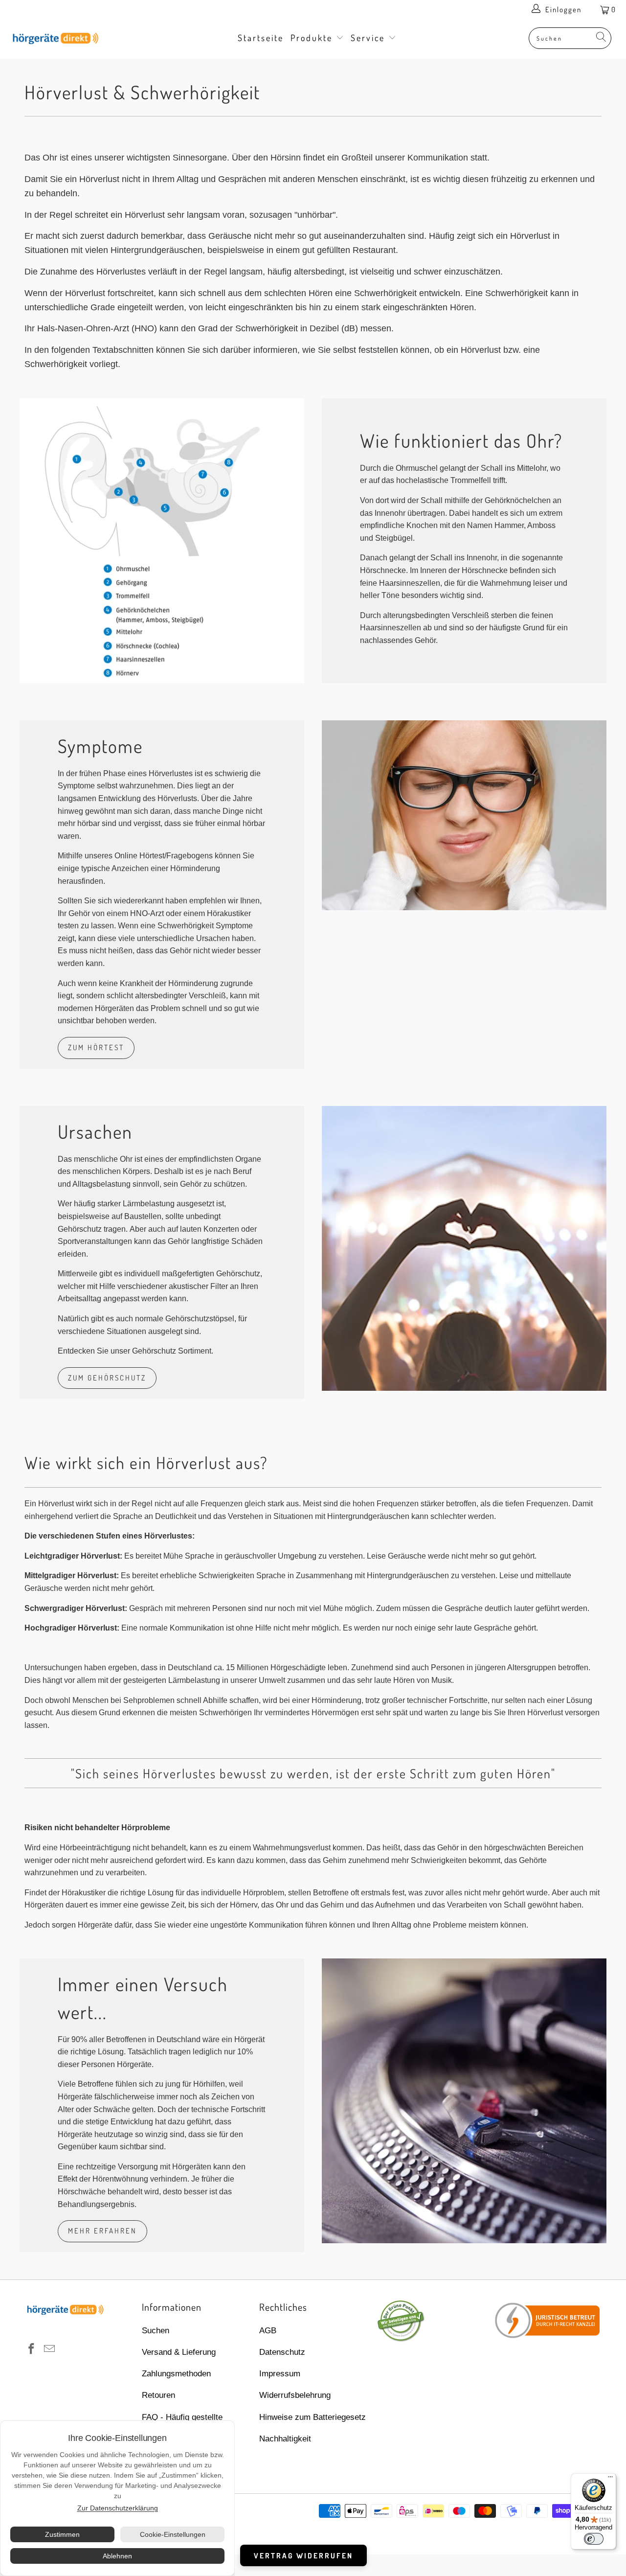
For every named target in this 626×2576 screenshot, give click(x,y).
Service (369, 38)
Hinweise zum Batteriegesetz (313, 2417)
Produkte (313, 38)
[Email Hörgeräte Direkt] (50, 2349)
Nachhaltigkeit (285, 2439)
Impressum (280, 2374)
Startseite (261, 38)
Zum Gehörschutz (107, 1378)
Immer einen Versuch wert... (143, 1998)
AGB (268, 2331)
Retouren (158, 2395)
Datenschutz (282, 2352)
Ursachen (95, 1131)
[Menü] (610, 2479)
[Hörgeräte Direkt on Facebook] (32, 2349)
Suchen (156, 2331)
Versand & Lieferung (179, 2352)
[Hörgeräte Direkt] (55, 39)
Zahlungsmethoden (176, 2374)
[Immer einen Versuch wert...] (464, 2101)
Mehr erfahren (102, 2231)
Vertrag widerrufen (303, 2556)
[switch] (594, 2539)
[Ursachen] (464, 1248)
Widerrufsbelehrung (295, 2395)
